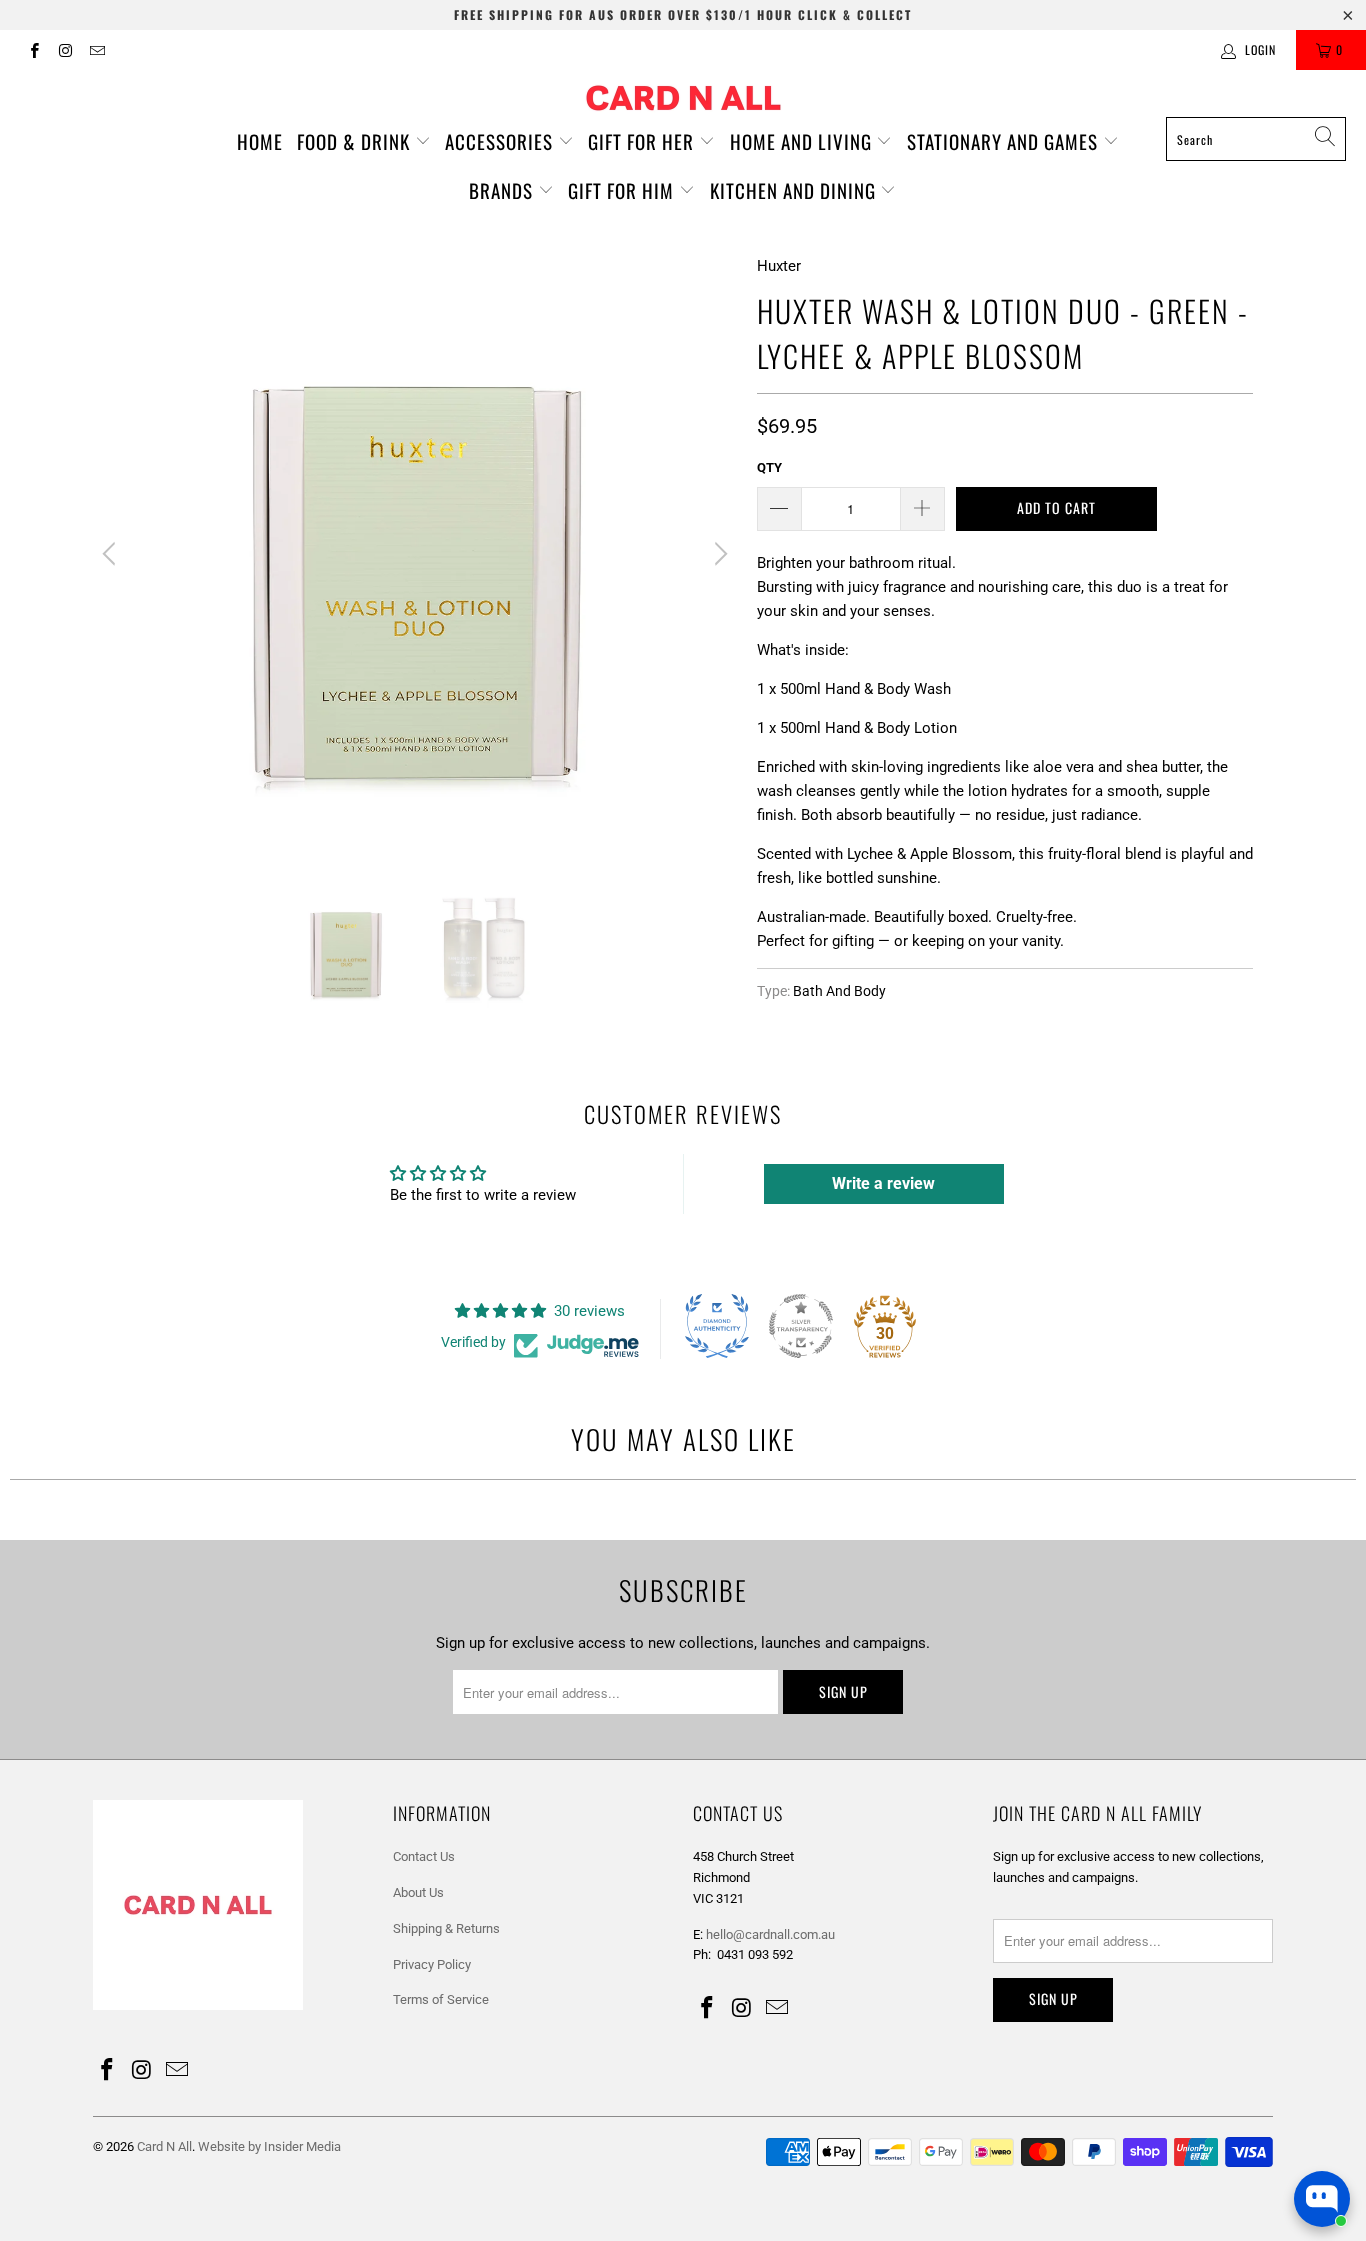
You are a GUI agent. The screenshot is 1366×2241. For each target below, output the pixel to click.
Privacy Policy (432, 1964)
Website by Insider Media (269, 2146)
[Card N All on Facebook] (33, 50)
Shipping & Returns (446, 1928)
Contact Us (424, 1856)
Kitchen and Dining (795, 190)
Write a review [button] (883, 1183)
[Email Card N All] (96, 50)
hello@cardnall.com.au (770, 1934)
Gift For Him (623, 190)
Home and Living (803, 141)
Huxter (779, 266)
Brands (503, 190)
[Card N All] (683, 98)
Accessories (501, 141)
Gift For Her (643, 141)
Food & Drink (356, 141)
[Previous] (112, 554)
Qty (769, 467)
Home (260, 141)
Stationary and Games (1005, 141)
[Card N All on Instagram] (64, 50)
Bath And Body (839, 991)
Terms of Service (441, 1999)
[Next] (718, 554)
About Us (418, 1892)
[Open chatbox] (1322, 2199)
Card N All (164, 2146)
